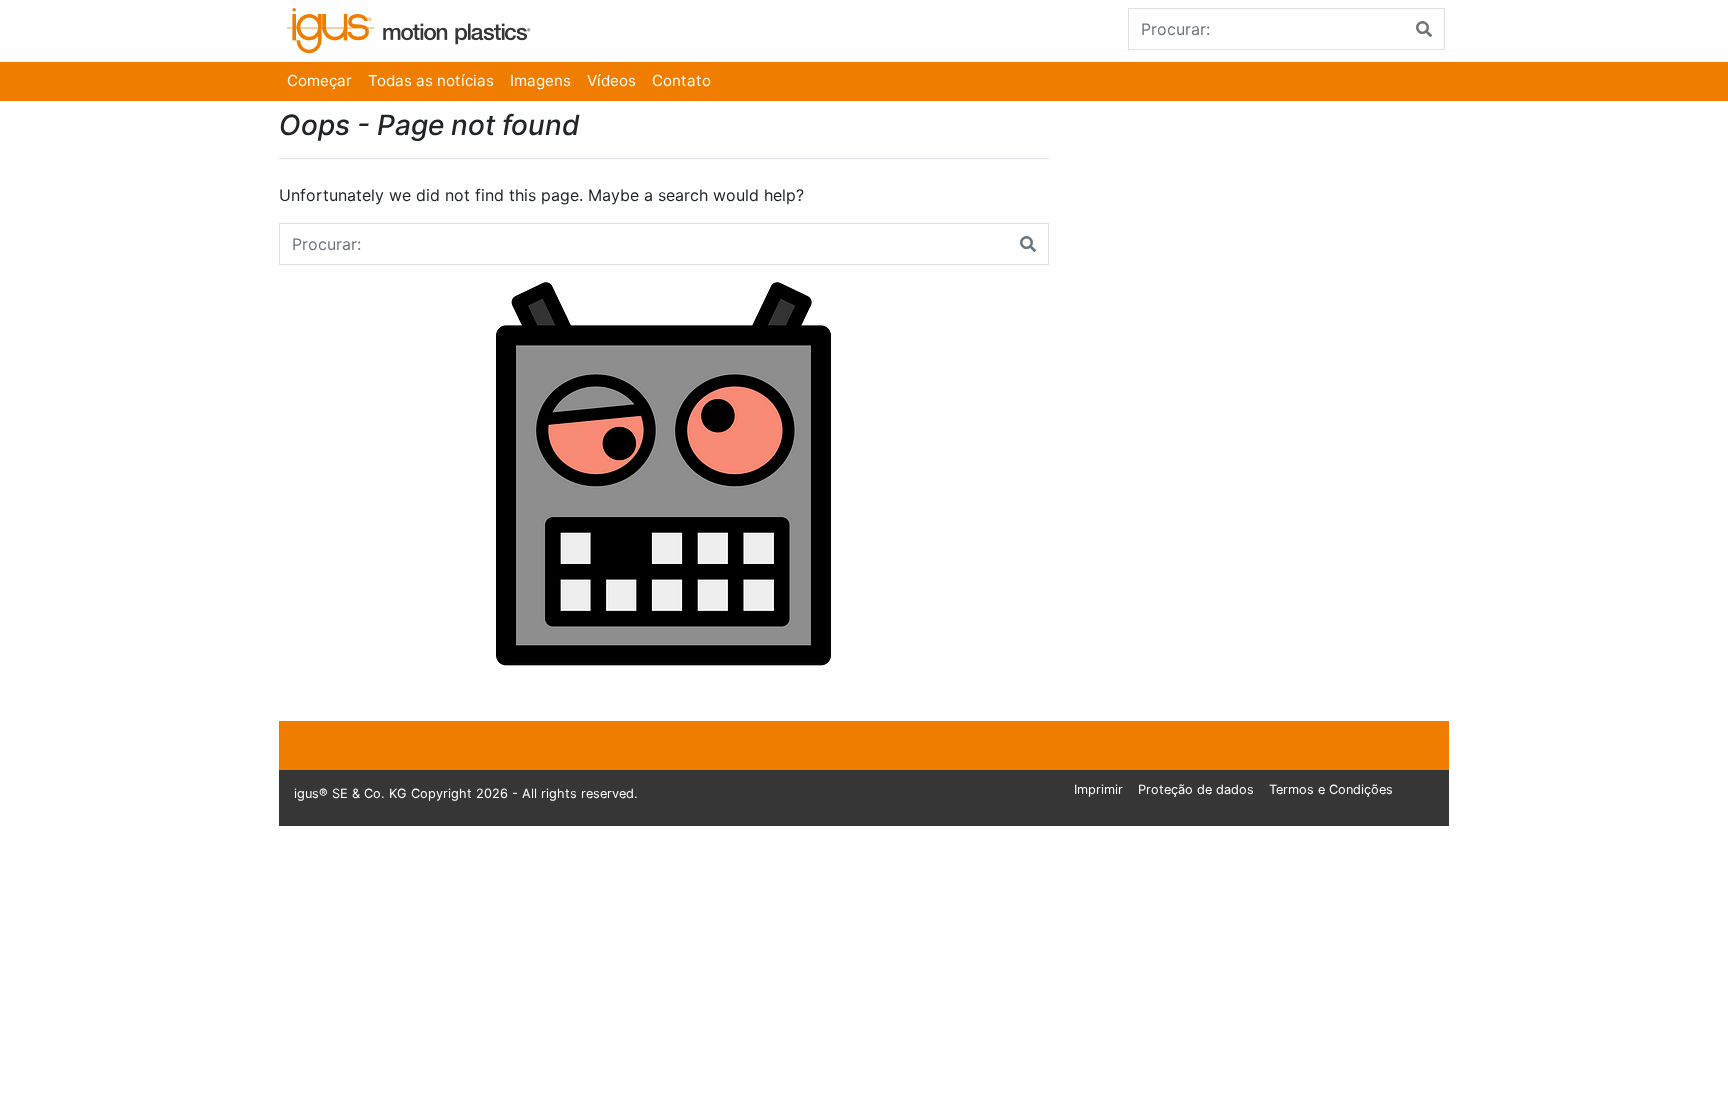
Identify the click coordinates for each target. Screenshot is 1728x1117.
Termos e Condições (1331, 789)
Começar (319, 80)
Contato (681, 80)
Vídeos (611, 80)
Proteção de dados (1196, 789)
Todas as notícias (431, 80)
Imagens (540, 80)
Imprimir (1098, 789)
